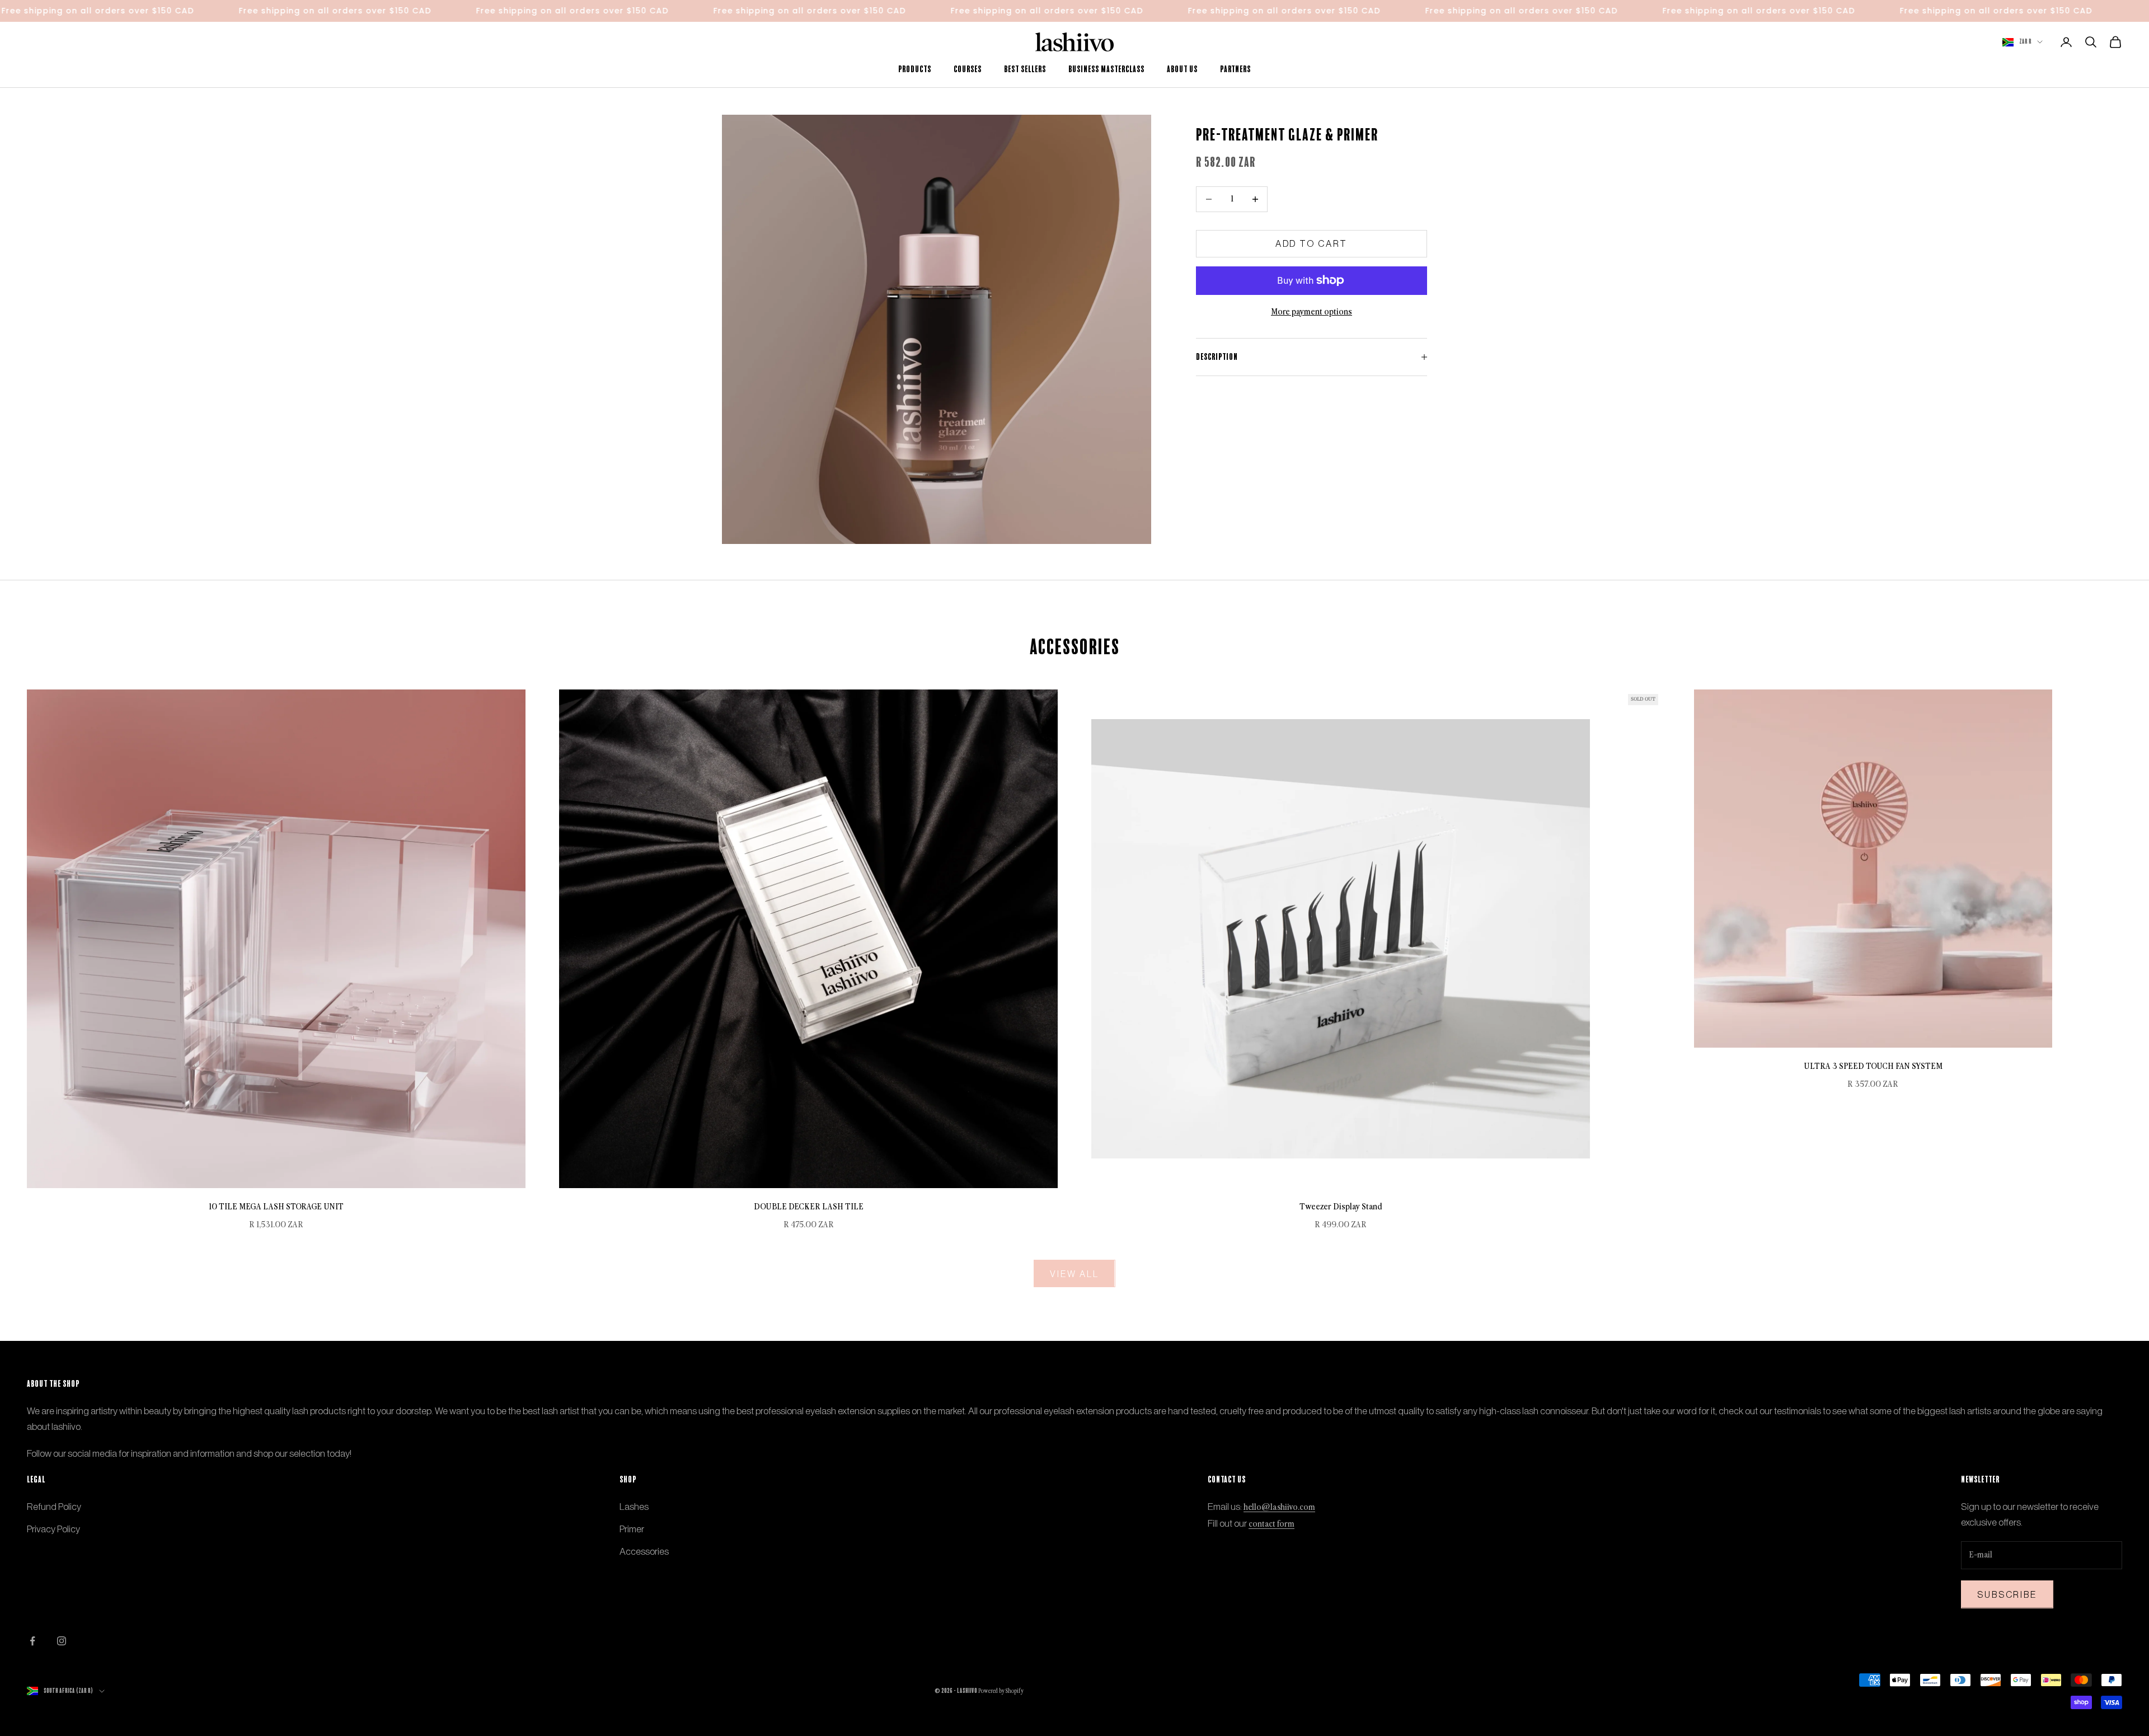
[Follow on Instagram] (62, 1641)
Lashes (634, 1507)
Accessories (644, 1551)
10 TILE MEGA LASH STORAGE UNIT (276, 1207)
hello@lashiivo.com (1279, 1507)
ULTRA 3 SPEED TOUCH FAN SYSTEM (1873, 1066)
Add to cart (1312, 243)
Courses (968, 69)
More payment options (1312, 312)
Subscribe (2007, 1594)
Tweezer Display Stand (1341, 1207)
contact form (1271, 1524)
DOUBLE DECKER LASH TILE (809, 1207)
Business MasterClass (1106, 69)
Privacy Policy (53, 1529)
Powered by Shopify (1001, 1691)
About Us (1182, 69)
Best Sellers (1025, 69)
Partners (1235, 69)
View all (1074, 1274)
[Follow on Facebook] (32, 1641)
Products (915, 69)
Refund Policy (54, 1507)
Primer (632, 1529)
